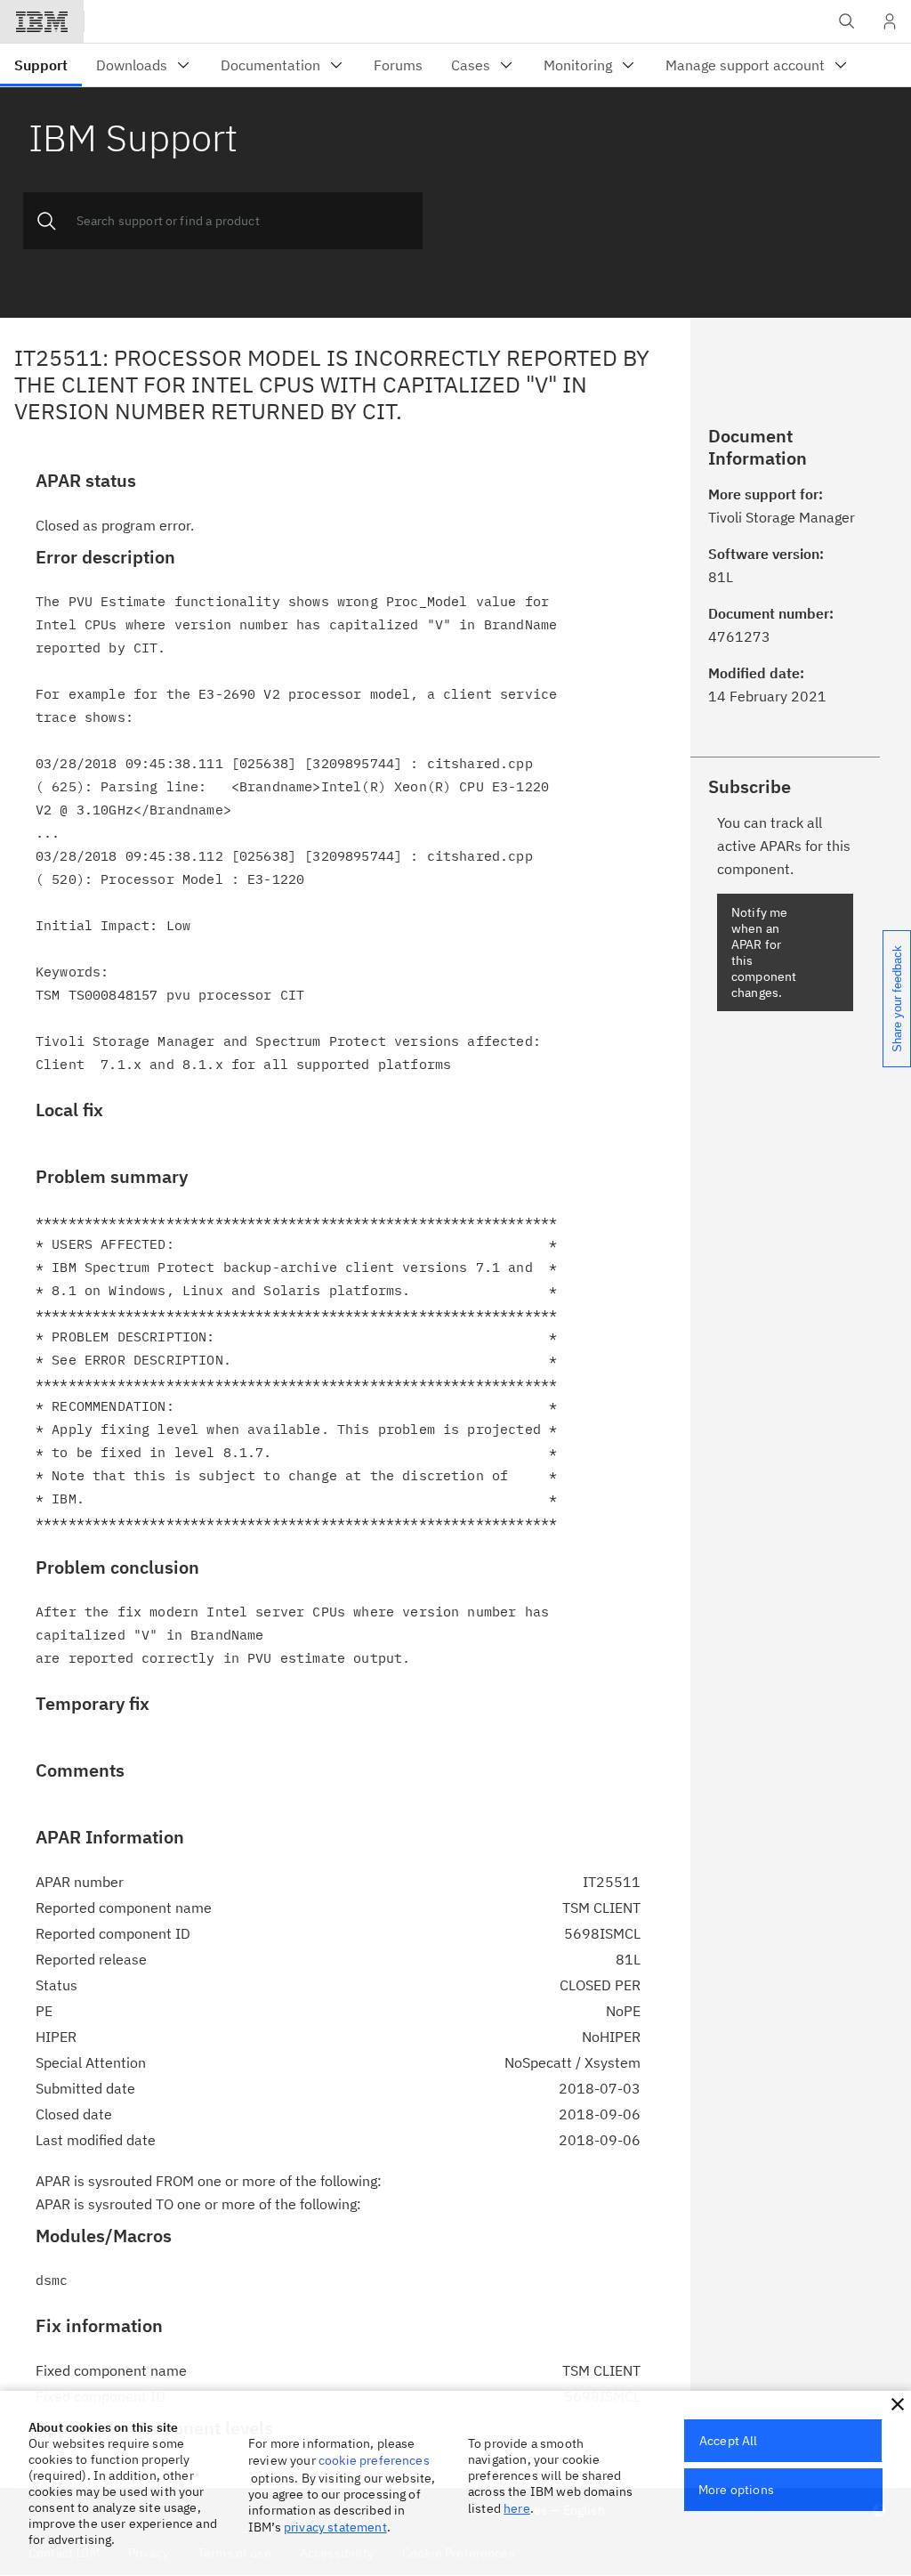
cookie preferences (374, 2460)
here (517, 2508)
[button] (898, 2404)
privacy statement (335, 2527)
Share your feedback (897, 999)
